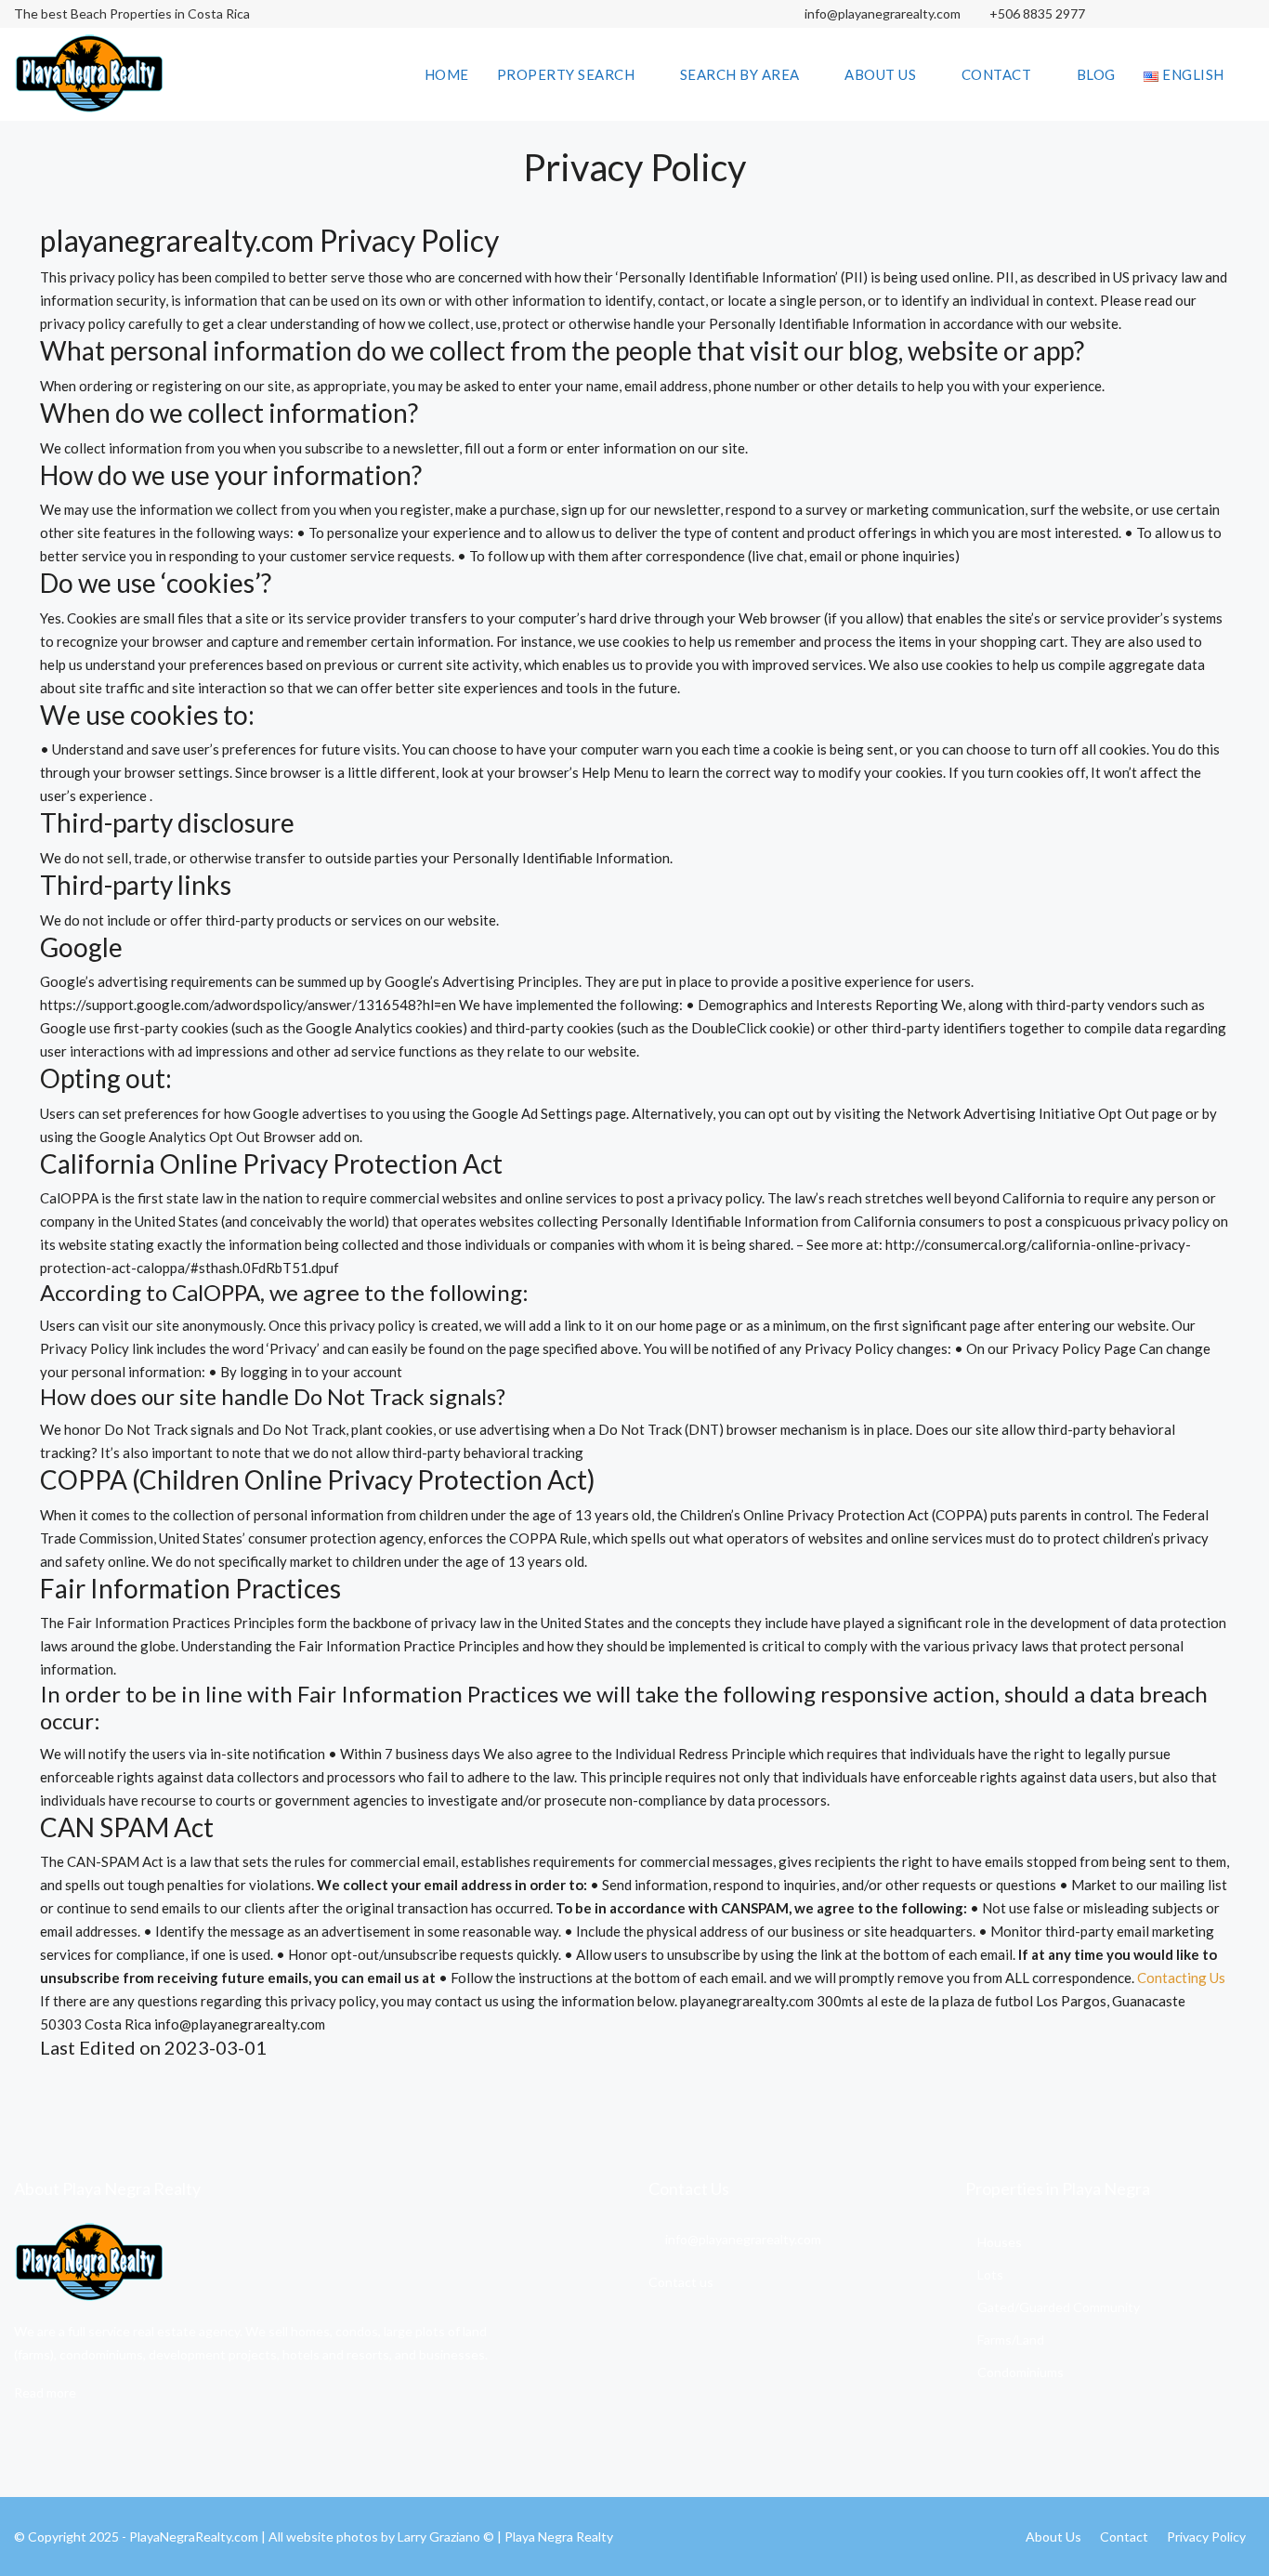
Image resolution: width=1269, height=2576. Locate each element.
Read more (45, 2392)
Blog (1096, 74)
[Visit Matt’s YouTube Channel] (1239, 14)
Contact (997, 74)
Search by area (740, 74)
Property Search (566, 74)
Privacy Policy (1206, 2537)
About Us (880, 74)
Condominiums (1020, 2372)
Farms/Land (1011, 2339)
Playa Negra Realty (559, 2537)
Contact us (681, 2282)
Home (447, 74)
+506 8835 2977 (1037, 13)
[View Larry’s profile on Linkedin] (1206, 14)
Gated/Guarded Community (1059, 2307)
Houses (1000, 2242)
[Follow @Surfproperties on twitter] (1174, 14)
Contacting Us (1181, 1978)
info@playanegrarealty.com (881, 13)
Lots (990, 2274)
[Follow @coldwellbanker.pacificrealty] (1141, 14)
